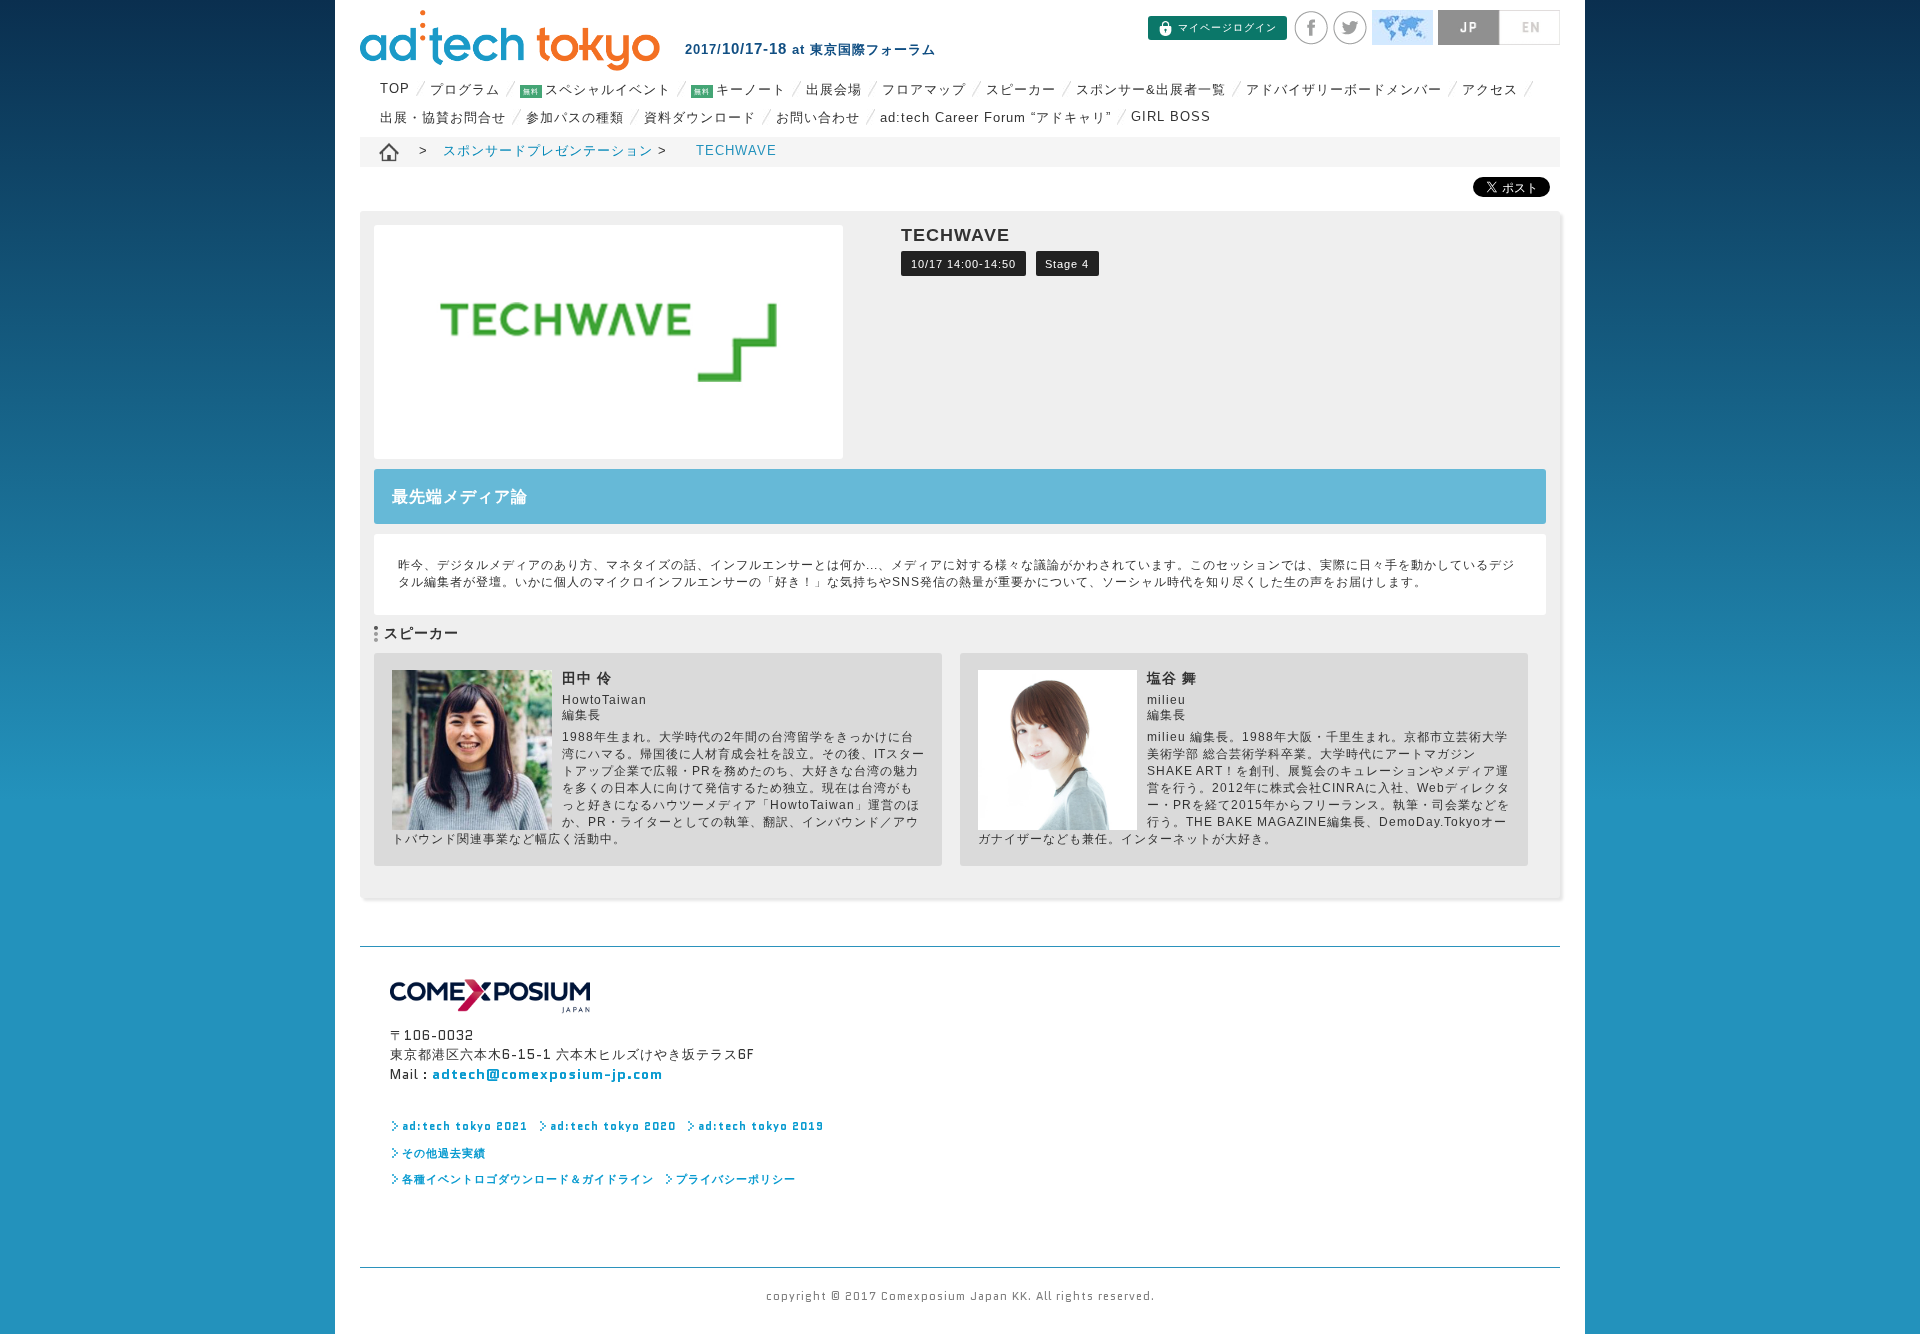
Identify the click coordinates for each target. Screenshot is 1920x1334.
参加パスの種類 (575, 117)
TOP (395, 88)
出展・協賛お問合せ (443, 117)
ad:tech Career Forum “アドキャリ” (995, 117)
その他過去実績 (444, 1153)
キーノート (740, 89)
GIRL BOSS (1171, 116)
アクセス (1490, 89)
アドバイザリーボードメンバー (1344, 89)
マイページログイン (1227, 27)
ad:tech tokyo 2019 (761, 1126)
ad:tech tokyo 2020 (613, 1126)
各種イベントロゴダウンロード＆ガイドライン (528, 1179)
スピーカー (1021, 89)
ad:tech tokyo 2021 (465, 1126)
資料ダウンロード (700, 117)
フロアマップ (924, 89)
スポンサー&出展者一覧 (1151, 89)
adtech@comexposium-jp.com (547, 1074)
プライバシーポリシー (736, 1179)
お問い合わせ (818, 117)
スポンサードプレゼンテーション (550, 150)
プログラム (465, 89)
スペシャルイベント (597, 89)
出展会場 (834, 89)
